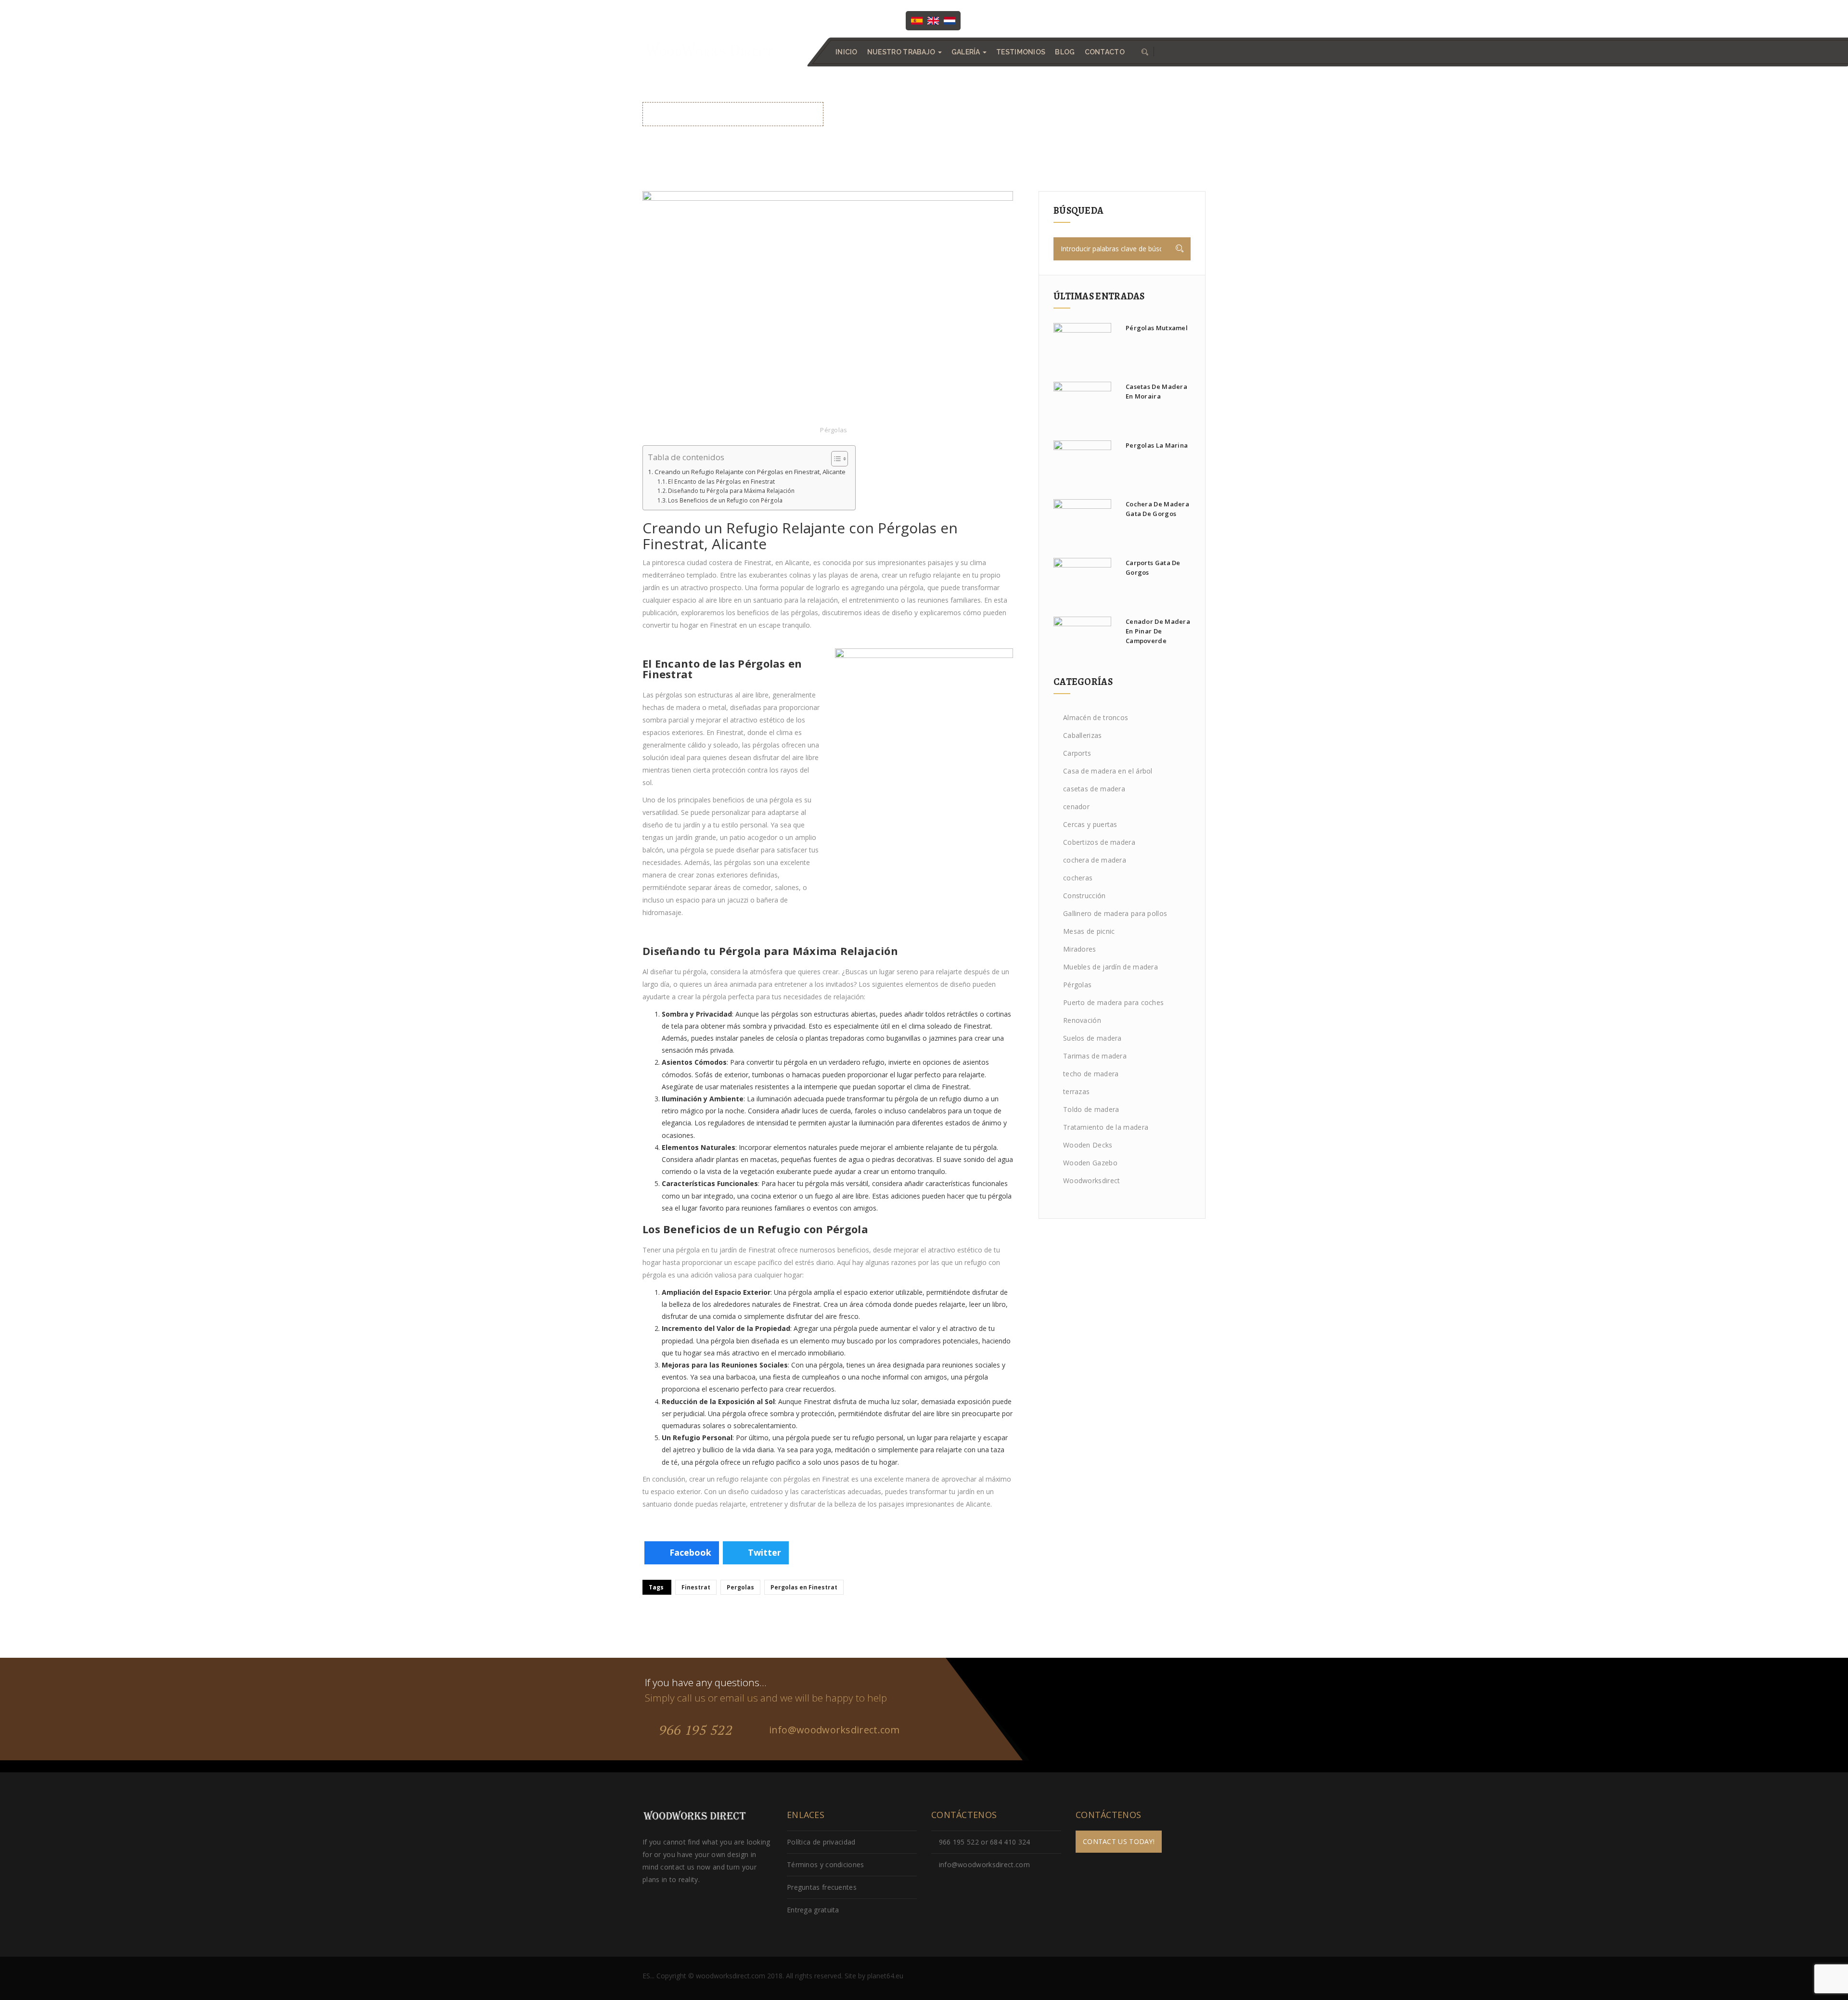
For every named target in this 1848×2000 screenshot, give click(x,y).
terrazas (1076, 1091)
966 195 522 (694, 1730)
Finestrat (696, 1587)
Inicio (847, 52)
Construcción (1084, 896)
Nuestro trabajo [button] (902, 52)
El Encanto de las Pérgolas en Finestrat (721, 482)
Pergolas (740, 1587)
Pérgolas (834, 430)
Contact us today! (1119, 1841)
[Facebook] (988, 20)
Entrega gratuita (813, 1910)
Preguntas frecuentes (822, 1887)
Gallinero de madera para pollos (1115, 913)
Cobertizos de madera (1099, 842)
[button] (1144, 52)
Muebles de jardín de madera (1110, 967)
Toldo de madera (1091, 1109)
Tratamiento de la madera (1106, 1127)
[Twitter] (1008, 20)
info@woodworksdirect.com (1159, 20)
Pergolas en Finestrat (804, 1587)
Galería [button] (967, 52)
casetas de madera (1094, 789)
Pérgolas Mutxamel (1157, 328)
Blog (1065, 52)
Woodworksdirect (1092, 1181)
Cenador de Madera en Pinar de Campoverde (1158, 631)
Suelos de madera (1092, 1038)
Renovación (1082, 1020)
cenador (1076, 806)
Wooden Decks (1088, 1145)
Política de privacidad (821, 1842)
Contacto (1105, 52)
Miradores (1080, 949)
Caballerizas (1083, 735)
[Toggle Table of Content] (835, 459)
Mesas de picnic (1089, 931)
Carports (1077, 753)
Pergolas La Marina (1157, 445)
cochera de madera (1095, 860)
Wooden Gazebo (1090, 1163)
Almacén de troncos (1096, 717)
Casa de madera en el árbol (1108, 771)
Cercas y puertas (1090, 824)
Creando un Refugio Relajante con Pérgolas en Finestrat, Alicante (750, 472)
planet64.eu (885, 1976)
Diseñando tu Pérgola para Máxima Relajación (731, 491)
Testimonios (1021, 52)
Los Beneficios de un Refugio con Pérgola (725, 500)
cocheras (1078, 878)
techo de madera (1091, 1074)
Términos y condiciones (826, 1865)
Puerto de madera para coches (1113, 1002)
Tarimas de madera (1095, 1056)
